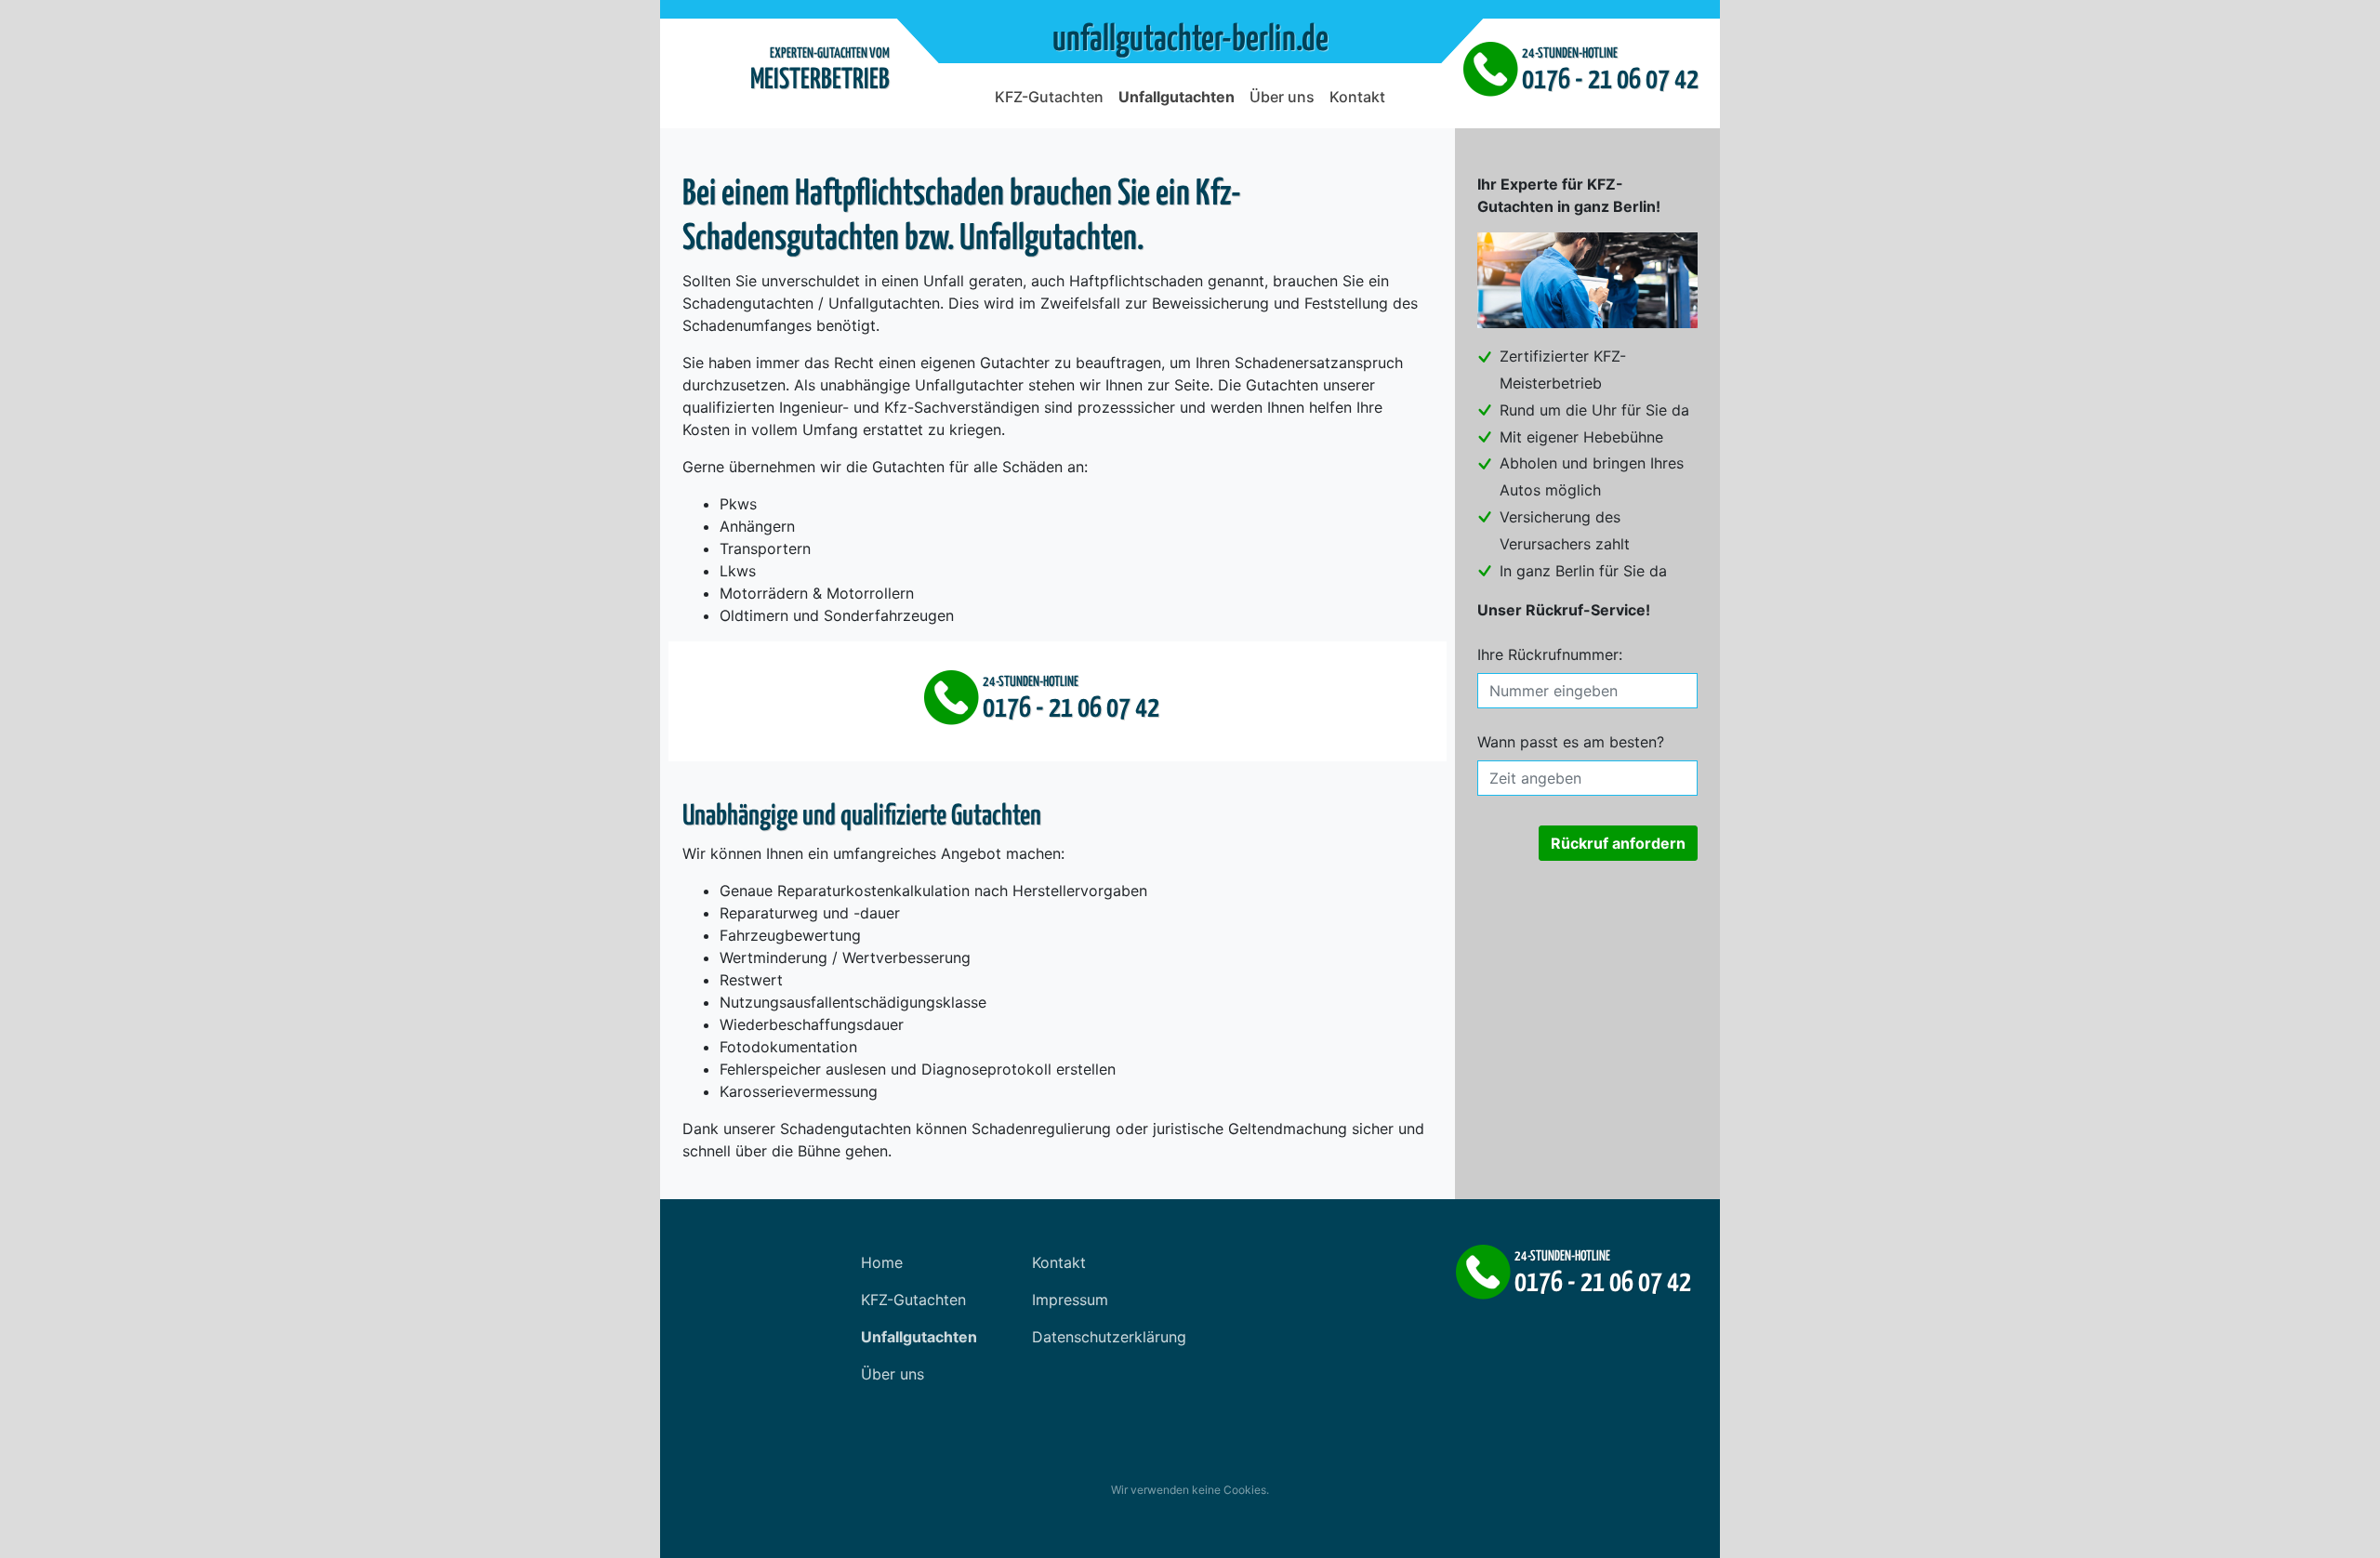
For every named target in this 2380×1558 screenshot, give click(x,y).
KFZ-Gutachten (1049, 97)
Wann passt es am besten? (1571, 742)
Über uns (1282, 97)
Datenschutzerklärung (1109, 1337)
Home (882, 1262)
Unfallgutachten (1177, 97)
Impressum (1070, 1300)
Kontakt (1357, 97)
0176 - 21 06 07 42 (1610, 80)
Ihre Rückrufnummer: (1550, 654)
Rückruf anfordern (1618, 843)
